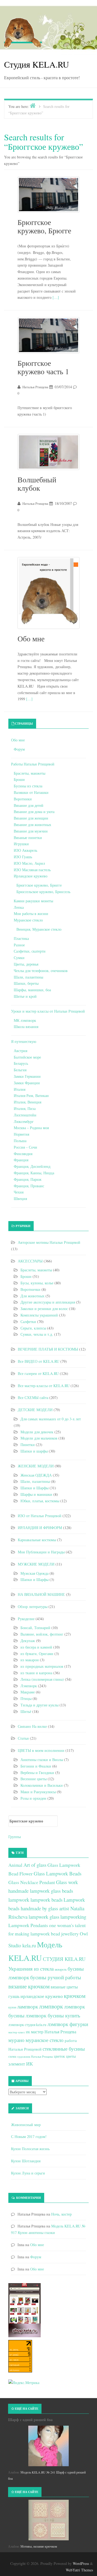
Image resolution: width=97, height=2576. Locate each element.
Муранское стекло (28, 920)
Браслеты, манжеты (30, 773)
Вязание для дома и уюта (34, 812)
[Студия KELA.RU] (23, 32)
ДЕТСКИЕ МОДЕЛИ (35, 1410)
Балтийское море (27, 1057)
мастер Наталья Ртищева (54, 2032)
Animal (15, 1865)
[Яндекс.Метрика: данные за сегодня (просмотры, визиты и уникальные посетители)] (24, 2383)
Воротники (23, 799)
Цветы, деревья (26, 964)
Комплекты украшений (39, 1315)
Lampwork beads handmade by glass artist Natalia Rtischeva (47, 1908)
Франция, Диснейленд (32, 1166)
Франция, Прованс (29, 1186)
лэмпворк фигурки (68, 2024)
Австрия (20, 1051)
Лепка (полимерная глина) (42, 1679)
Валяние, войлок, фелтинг (42, 1634)
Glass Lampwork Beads (58, 1873)
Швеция (20, 1199)
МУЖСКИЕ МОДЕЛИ (36, 1564)
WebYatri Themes (79, 2570)
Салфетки (28, 1322)
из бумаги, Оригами (37, 1654)
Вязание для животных (32, 825)
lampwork (19, 1900)
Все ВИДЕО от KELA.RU (39, 1361)
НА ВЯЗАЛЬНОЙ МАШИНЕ (41, 1594)
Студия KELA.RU (37, 64)
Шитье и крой (25, 996)
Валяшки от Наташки (31, 792)
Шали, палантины (28, 977)
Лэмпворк (29, 1686)
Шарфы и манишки (36, 1494)
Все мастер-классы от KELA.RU (44, 1386)
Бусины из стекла (28, 786)
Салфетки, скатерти (30, 951)
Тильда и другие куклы (39, 1705)
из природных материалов (42, 1666)
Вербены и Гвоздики (37, 1773)
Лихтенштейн (25, 1115)
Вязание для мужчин (31, 831)
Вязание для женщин (31, 818)
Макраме (28, 1692)
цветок (59, 2056)
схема (12, 2056)
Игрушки (21, 844)
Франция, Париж (28, 1179)
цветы (71, 2056)
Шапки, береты (26, 983)
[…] (56, 297)
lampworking (73, 1917)
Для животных (32, 1296)
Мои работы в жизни (31, 914)
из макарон (30, 1660)
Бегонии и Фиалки (36, 1766)
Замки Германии (27, 1076)
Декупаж (28, 1641)
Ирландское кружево (31, 876)
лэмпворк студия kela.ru (27, 2025)
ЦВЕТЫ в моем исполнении (41, 1750)
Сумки (19, 958)
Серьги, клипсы (33, 1328)
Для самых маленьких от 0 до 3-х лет (51, 1419)
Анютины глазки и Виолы (42, 1760)
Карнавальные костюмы (37, 1540)
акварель (61, 1969)
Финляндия (23, 1154)
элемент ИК (21, 2064)
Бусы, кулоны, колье (37, 1283)
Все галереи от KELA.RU (38, 1373)
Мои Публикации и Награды (41, 1552)
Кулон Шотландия (26, 2161)
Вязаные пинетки (28, 838)
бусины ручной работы (56, 1977)
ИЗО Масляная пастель (32, 870)
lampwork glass (44, 1917)
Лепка (19, 907)
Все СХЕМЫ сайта (33, 1398)
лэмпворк (51, 2006)
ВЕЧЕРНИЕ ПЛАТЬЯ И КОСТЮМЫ (48, 1349)
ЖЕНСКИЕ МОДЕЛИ (36, 1466)
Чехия (19, 1192)
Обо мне (31, 638)
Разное (19, 945)
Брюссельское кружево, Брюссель (43, 892)
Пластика (21, 938)
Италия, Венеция (27, 1102)
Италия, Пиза (25, 1108)
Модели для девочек (37, 1432)
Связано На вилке (32, 1726)
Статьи (23, 1738)
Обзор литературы (33, 1607)
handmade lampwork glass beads (41, 1891)
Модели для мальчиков (39, 1438)
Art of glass (35, 1865)
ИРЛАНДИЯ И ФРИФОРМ (40, 1528)
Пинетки (28, 1445)
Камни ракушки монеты (33, 901)
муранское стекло (45, 2040)
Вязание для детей (29, 805)
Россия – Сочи (25, 1147)
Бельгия (20, 1070)
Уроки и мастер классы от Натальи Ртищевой (48, 1011)
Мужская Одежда (34, 1573)
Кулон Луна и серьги (28, 2173)
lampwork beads (46, 1900)
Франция (21, 1160)
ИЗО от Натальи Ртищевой (40, 1516)
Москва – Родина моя (31, 1128)
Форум (19, 749)
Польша (20, 1141)
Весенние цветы (34, 1779)
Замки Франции (27, 1083)
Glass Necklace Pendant (32, 1882)
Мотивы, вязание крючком (39, 2546)
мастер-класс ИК (19, 2032)
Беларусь (21, 1063)
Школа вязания (26, 1027)
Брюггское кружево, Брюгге (44, 226)
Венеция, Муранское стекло (39, 929)
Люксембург (24, 1121)
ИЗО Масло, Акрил (29, 863)
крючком (75, 1996)
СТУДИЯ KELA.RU (64, 1959)
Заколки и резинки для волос (44, 1309)
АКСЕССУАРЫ (30, 1261)
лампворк (28, 2006)
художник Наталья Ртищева (35, 2057)
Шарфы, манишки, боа (32, 990)
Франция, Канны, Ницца (34, 1173)
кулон (12, 2007)
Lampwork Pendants (28, 1925)
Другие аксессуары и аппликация (48, 1302)
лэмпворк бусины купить (53, 2015)
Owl (84, 1934)
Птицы (26, 1698)
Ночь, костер (61, 2214)
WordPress (81, 2563)
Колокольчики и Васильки (42, 1785)
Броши (19, 779)
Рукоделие (26, 1619)
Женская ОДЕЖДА (36, 1475)
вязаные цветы (64, 1987)
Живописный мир (26, 2125)
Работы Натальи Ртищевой (33, 764)
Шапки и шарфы (34, 1451)
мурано (16, 2040)
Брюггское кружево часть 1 (43, 367)
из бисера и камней (36, 1647)
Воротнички (30, 1289)
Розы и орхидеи (33, 1798)
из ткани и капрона (36, 1673)
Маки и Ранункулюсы (38, 1792)
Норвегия (21, 1134)
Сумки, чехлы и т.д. (37, 1334)
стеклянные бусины (64, 2049)
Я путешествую (24, 1041)
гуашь (14, 1996)
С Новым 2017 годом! (29, 2136)
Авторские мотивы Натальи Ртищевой (49, 1242)
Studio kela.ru (22, 1945)
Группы (15, 1837)
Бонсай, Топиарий (35, 1628)
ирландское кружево (42, 1996)
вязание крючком (29, 1986)
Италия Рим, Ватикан (31, 1095)
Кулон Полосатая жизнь (30, 2149)
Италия (20, 1089)
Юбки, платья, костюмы (40, 1501)
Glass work (67, 1882)
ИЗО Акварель (25, 850)
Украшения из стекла (31, 1969)
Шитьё (26, 1711)
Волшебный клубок (37, 484)
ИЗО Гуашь (23, 857)
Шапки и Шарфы (34, 1488)
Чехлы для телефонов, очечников (41, 971)
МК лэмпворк (25, 1020)
